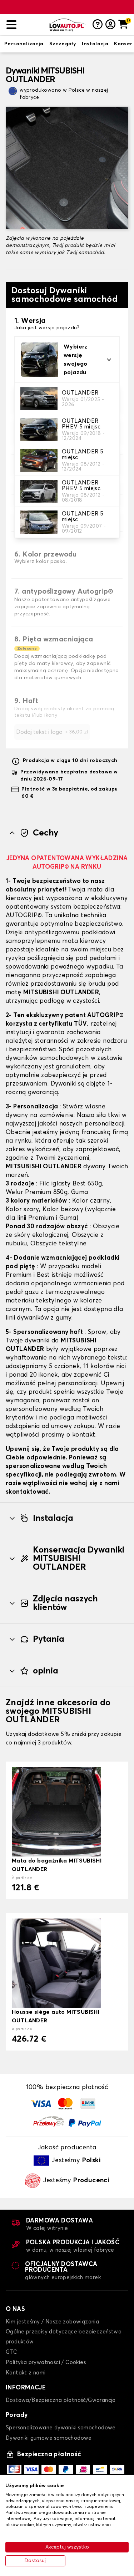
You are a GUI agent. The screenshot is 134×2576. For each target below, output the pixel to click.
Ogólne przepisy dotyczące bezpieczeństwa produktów (64, 2337)
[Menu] (25, 25)
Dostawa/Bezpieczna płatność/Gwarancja (61, 2400)
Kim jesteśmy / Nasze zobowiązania (52, 2322)
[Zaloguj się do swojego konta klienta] (110, 25)
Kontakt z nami (26, 2373)
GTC (11, 2352)
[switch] (24, 44)
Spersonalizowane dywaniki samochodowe (61, 2428)
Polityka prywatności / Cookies (46, 2362)
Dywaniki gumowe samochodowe (49, 2438)
